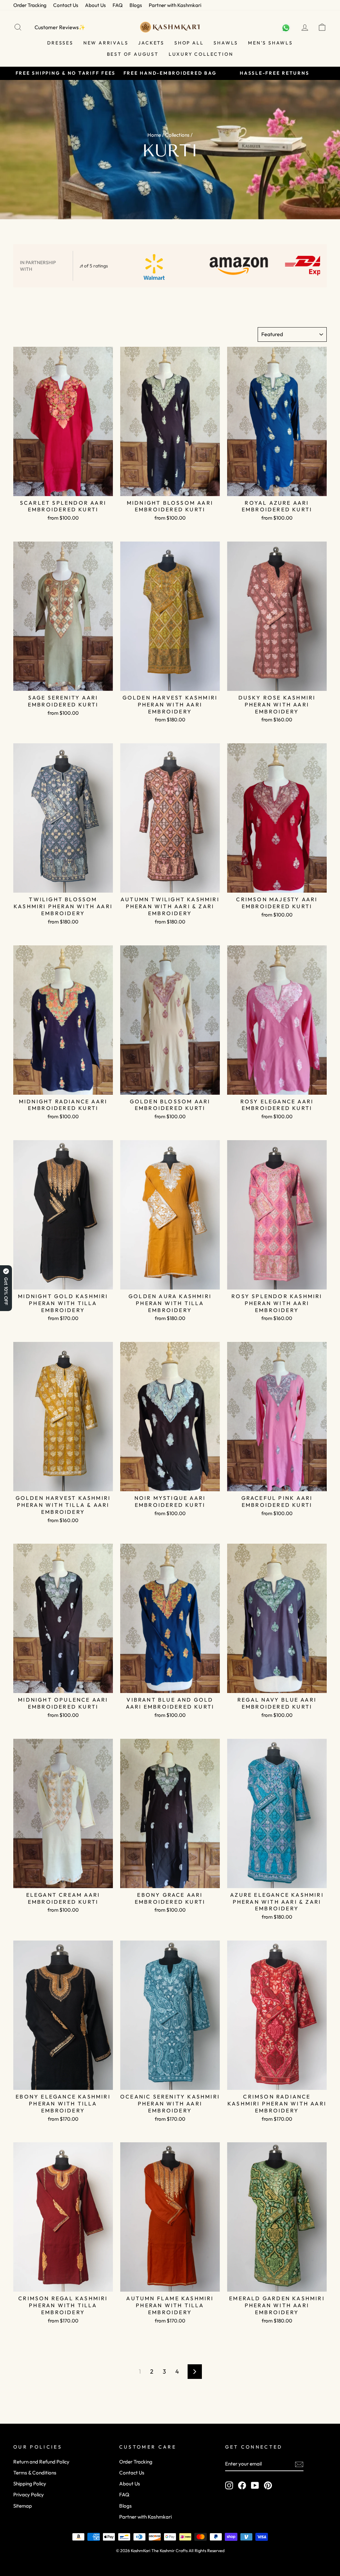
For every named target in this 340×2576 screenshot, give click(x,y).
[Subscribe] (299, 2464)
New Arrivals (106, 43)
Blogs (136, 5)
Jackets (151, 43)
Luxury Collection (201, 54)
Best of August (133, 54)
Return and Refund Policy (41, 2462)
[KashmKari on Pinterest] (268, 2485)
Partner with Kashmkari (175, 5)
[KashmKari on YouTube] (255, 2485)
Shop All (189, 43)
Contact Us (66, 5)
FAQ (118, 5)
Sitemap (23, 2506)
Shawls (226, 43)
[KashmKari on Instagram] (229, 2485)
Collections (177, 135)
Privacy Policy (29, 2495)
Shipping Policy (30, 2484)
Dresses (60, 43)
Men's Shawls (270, 43)
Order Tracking (30, 5)
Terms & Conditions (35, 2473)
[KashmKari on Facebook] (242, 2485)
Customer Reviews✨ (60, 27)
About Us (95, 5)
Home (154, 135)
